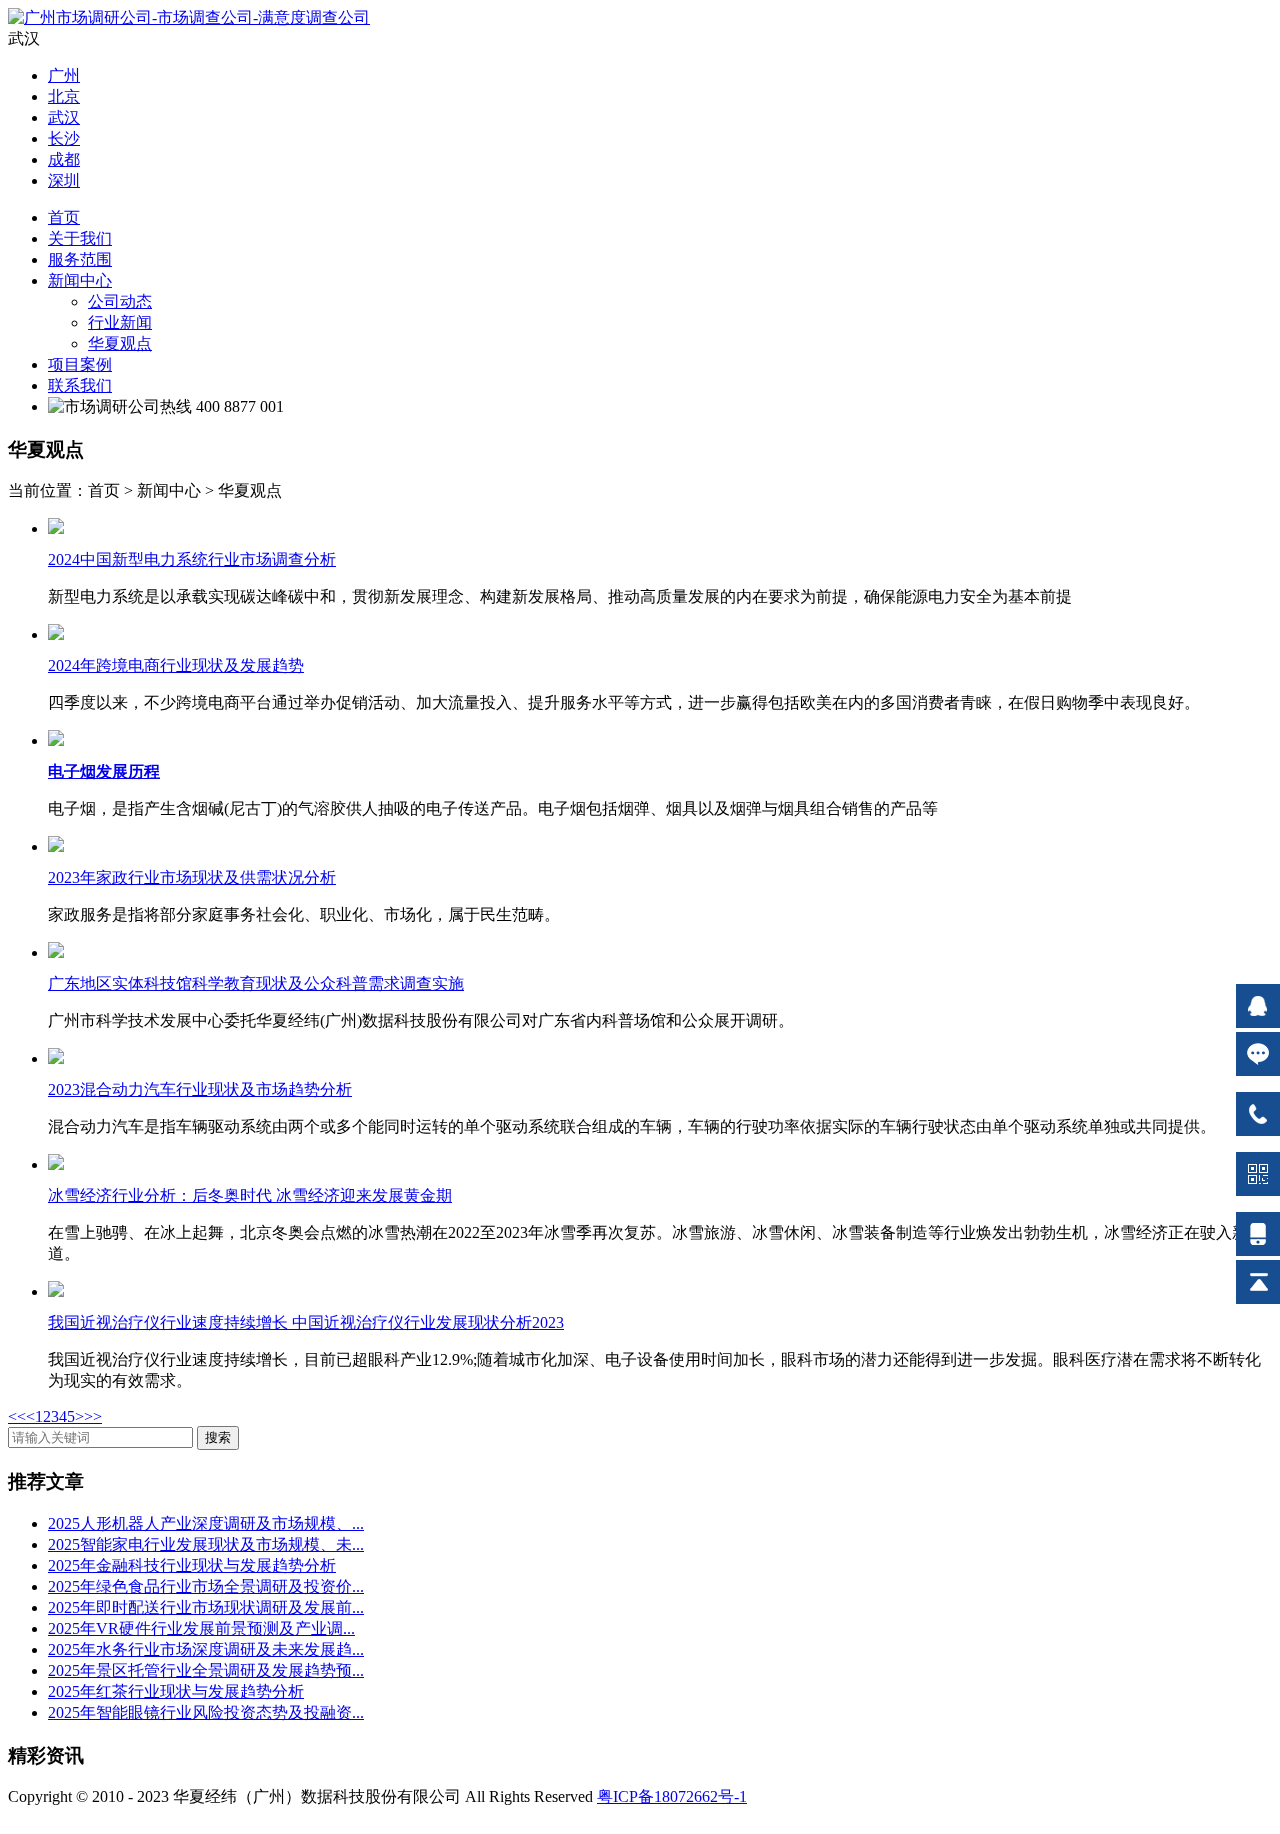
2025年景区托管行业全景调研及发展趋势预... (206, 1670)
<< (17, 1416)
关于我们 (80, 238)
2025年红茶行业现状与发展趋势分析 (176, 1691)
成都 (64, 159)
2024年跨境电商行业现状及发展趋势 (176, 665)
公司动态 (120, 301)
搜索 (218, 1437)
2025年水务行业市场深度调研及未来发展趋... (206, 1649)
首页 (64, 217)
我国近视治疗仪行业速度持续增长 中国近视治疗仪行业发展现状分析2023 (306, 1322)
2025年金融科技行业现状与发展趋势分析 (192, 1565)
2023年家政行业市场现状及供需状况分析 (192, 877)
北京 (64, 96)
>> (93, 1416)
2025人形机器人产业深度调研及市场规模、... (206, 1523)
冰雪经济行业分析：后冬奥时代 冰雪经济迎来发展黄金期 (250, 1195)
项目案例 (80, 364)
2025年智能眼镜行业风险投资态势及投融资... (206, 1712)
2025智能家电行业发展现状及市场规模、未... (206, 1544)
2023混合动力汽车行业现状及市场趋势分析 (200, 1089)
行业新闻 (120, 322)
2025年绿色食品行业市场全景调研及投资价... (206, 1586)
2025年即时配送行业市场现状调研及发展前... (206, 1607)
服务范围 (80, 259)
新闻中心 (80, 280)
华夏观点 (120, 343)
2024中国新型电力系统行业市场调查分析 (192, 559)
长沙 (64, 138)
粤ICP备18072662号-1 (672, 1796)
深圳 (64, 180)
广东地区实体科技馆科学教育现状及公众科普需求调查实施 (256, 983)
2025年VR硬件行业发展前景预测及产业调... (201, 1628)
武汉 (64, 117)
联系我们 (80, 385)
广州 (64, 75)
